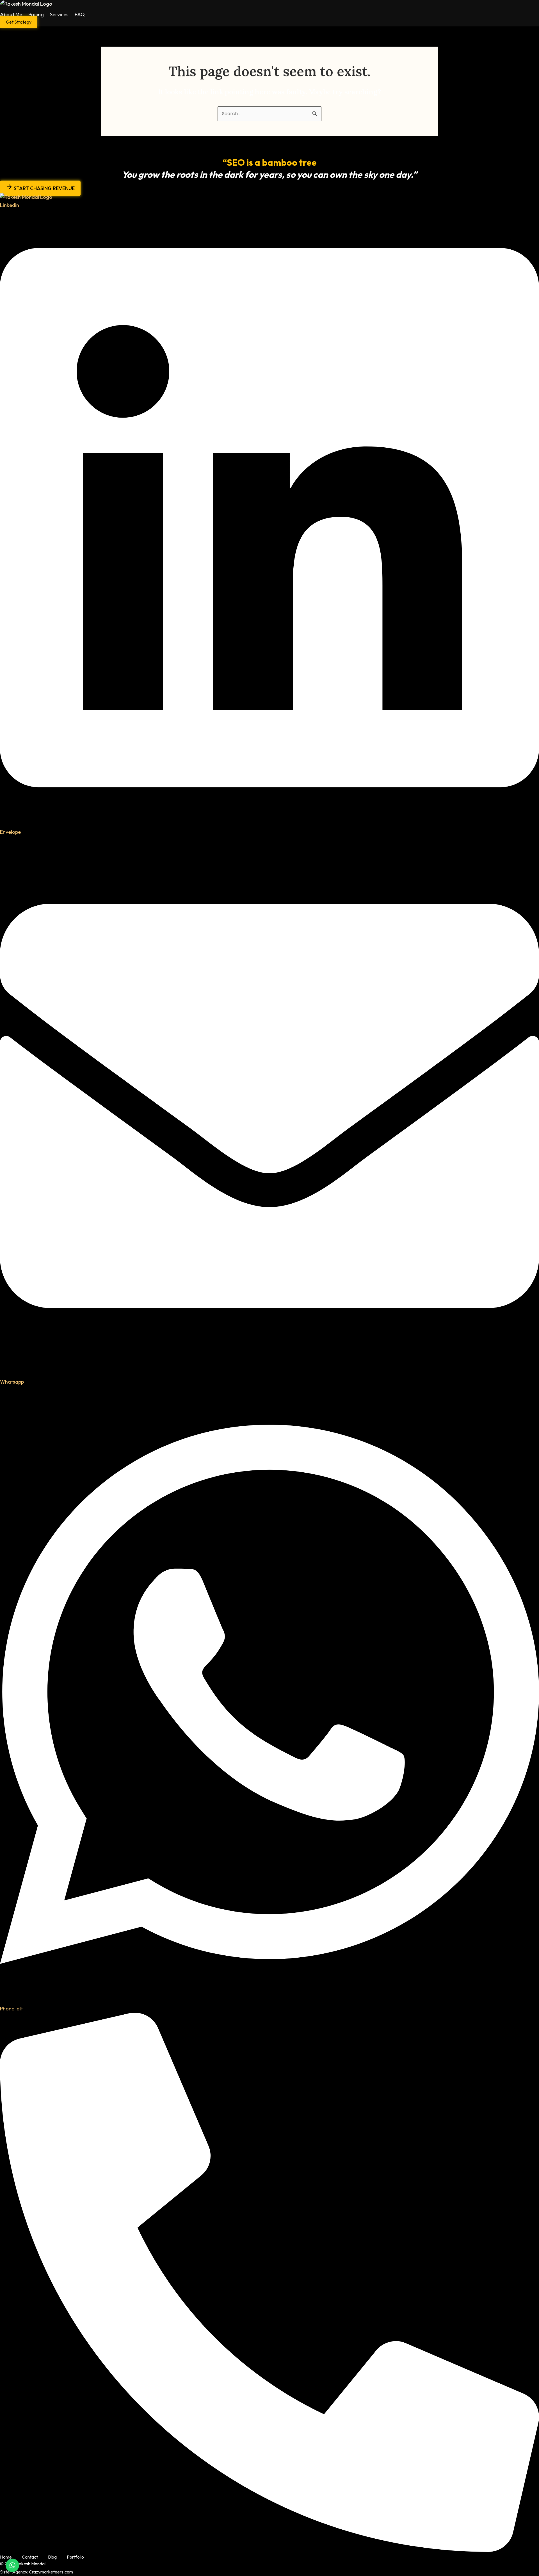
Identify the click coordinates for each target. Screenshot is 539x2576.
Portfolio (75, 2557)
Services (59, 14)
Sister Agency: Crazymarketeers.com (36, 2572)
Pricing (36, 14)
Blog (52, 2557)
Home (6, 2557)
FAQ (80, 14)
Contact (30, 2557)
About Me (11, 14)
